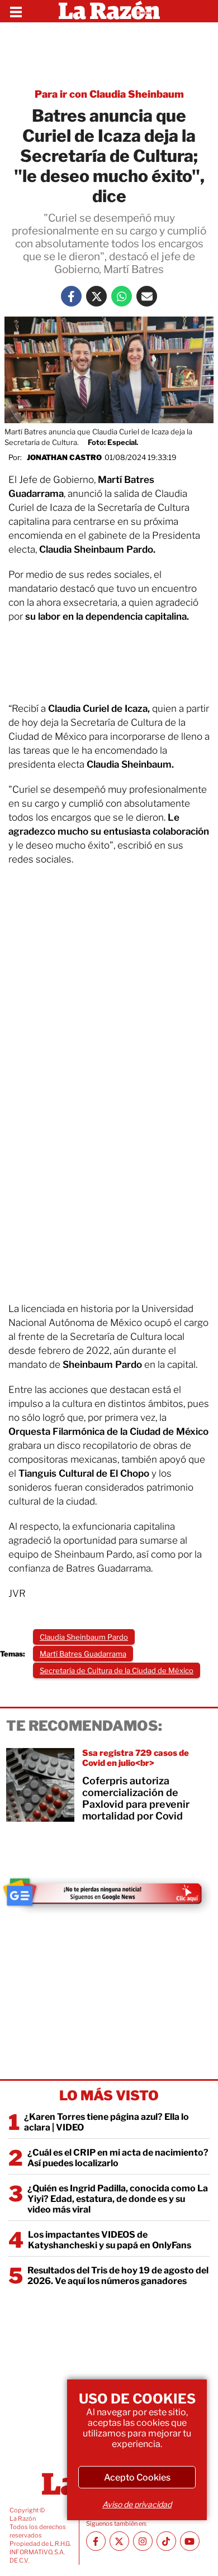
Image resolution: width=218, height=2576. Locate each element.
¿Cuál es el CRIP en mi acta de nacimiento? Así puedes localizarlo (118, 2158)
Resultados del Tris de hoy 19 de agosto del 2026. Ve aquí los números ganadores (118, 2276)
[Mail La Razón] (147, 296)
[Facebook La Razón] (71, 296)
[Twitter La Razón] (96, 296)
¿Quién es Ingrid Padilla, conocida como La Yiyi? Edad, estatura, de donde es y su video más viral (118, 2199)
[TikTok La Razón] (166, 2541)
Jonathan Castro (64, 457)
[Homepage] (109, 11)
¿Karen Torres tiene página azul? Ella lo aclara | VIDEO (106, 2122)
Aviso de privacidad (137, 2504)
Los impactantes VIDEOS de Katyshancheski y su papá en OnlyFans (110, 2240)
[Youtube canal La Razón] (190, 2541)
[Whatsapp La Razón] (122, 296)
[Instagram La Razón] (143, 2541)
